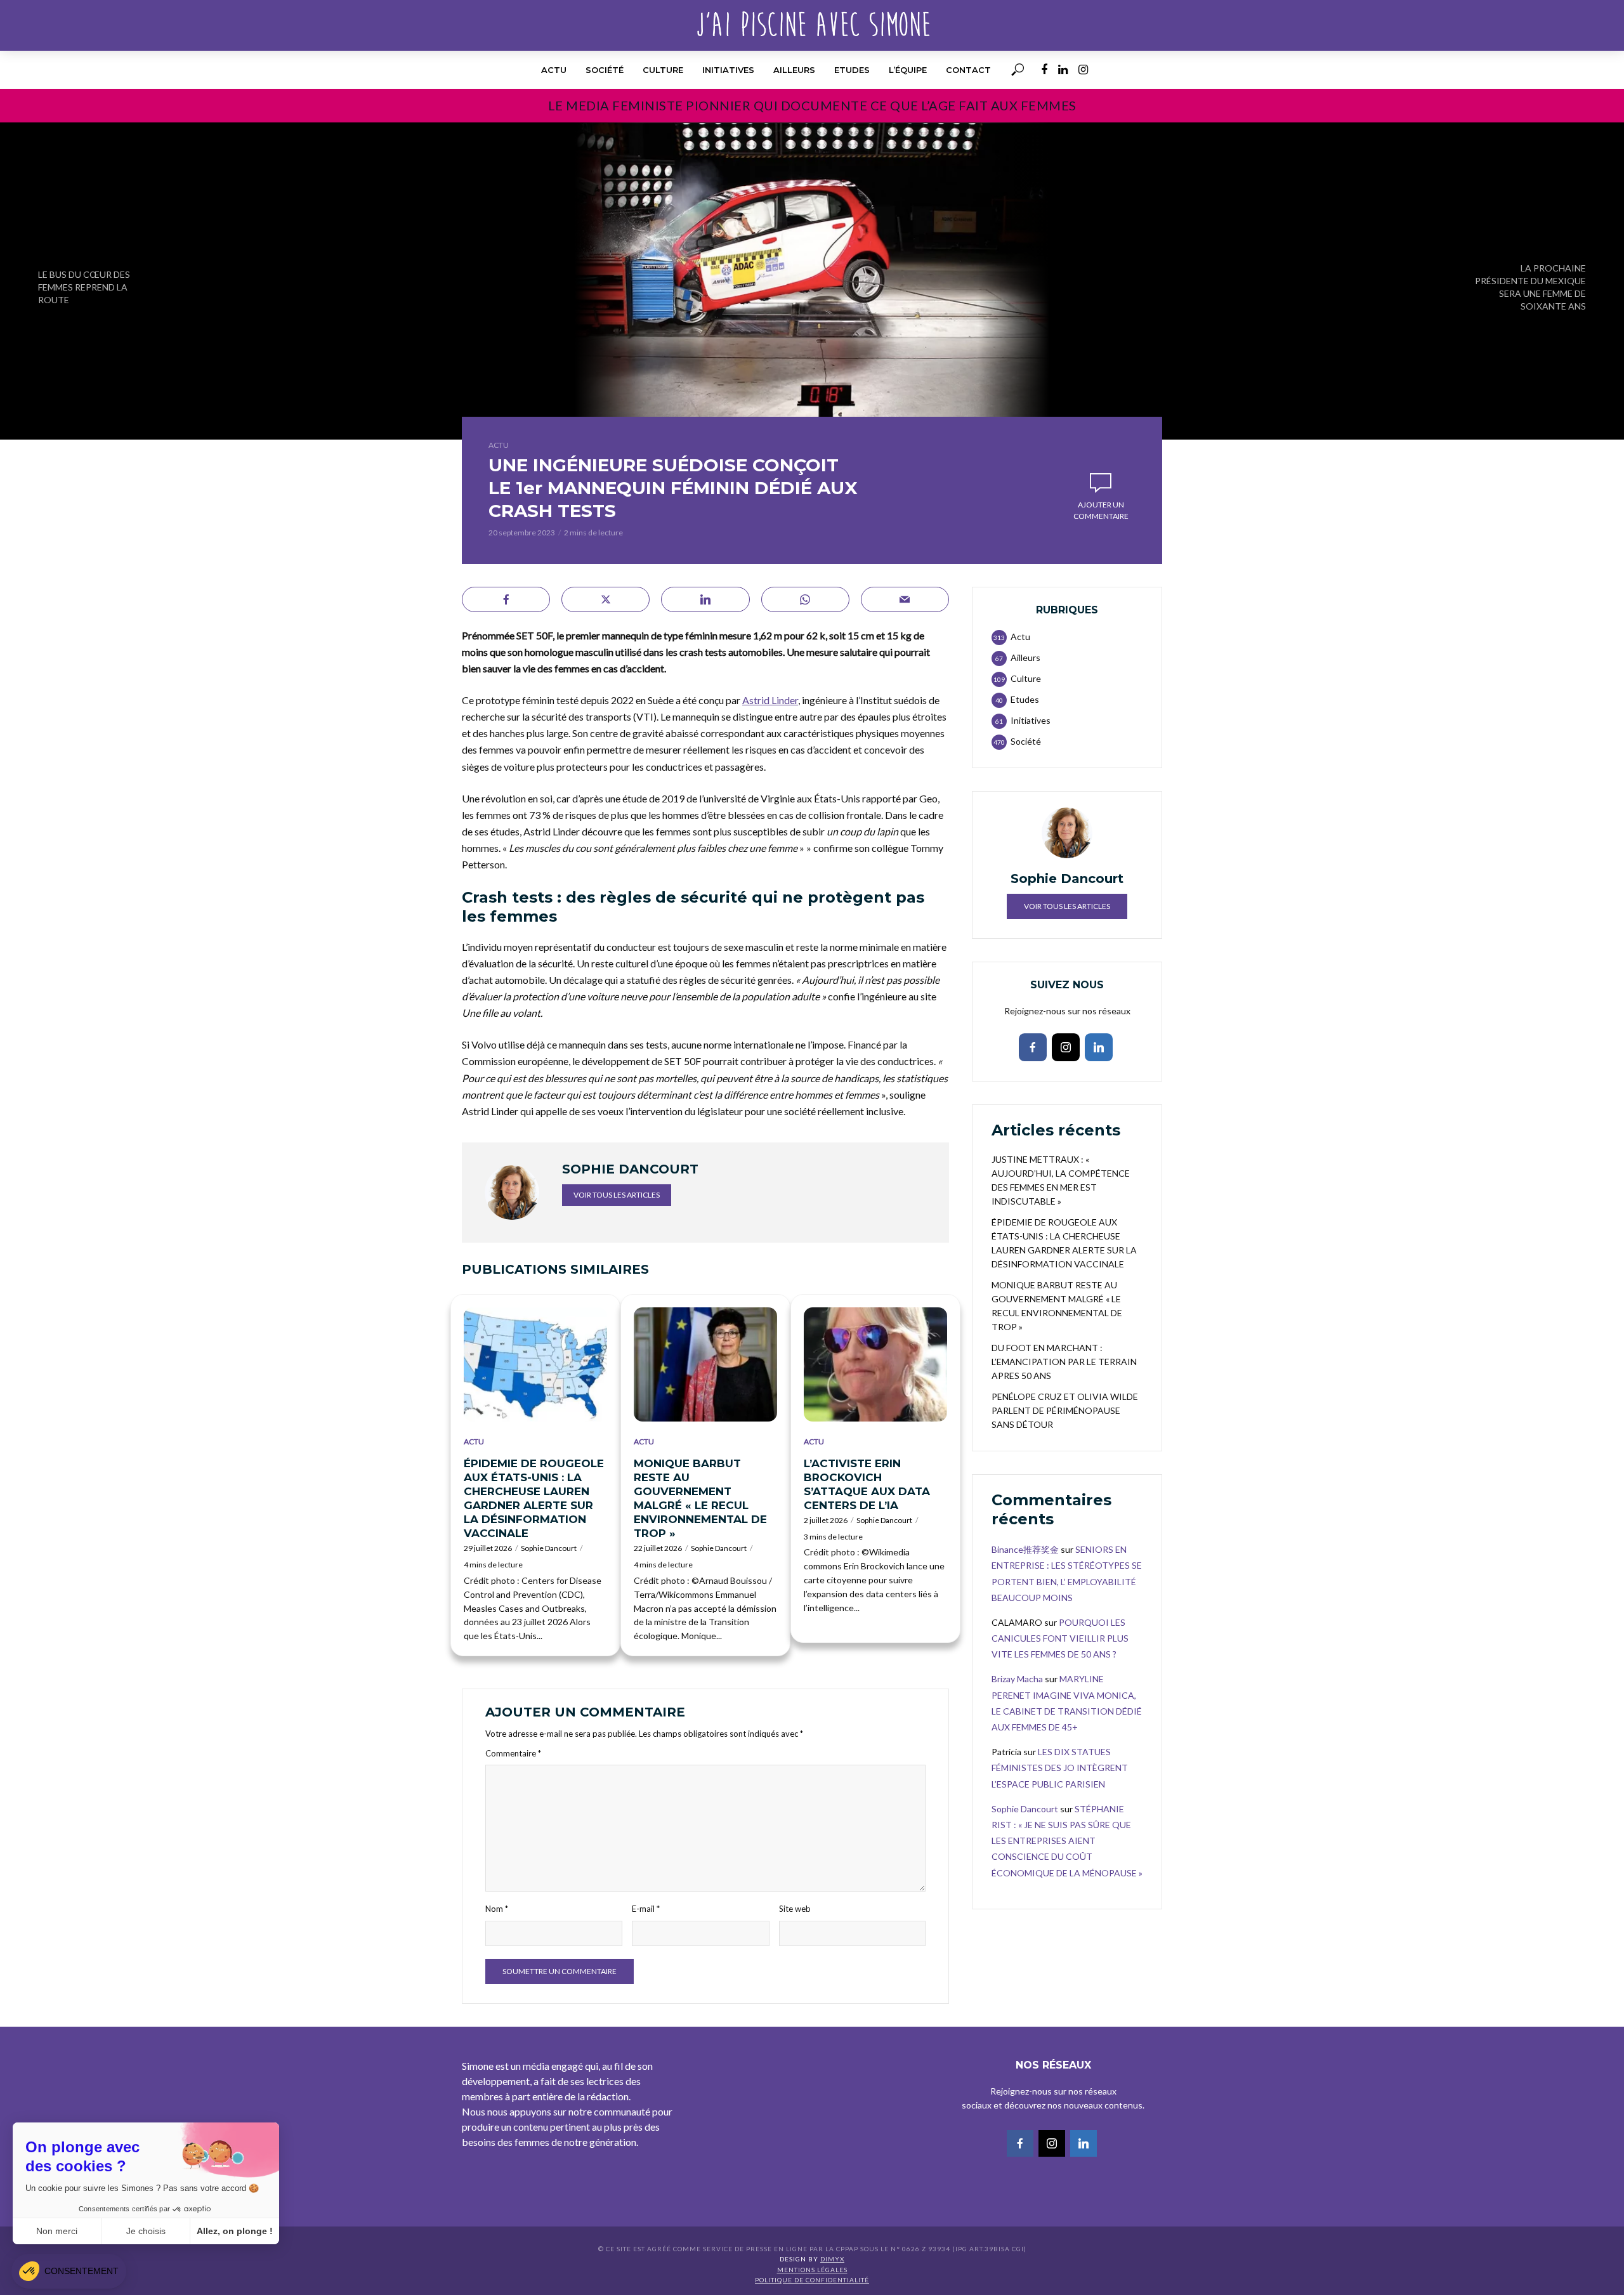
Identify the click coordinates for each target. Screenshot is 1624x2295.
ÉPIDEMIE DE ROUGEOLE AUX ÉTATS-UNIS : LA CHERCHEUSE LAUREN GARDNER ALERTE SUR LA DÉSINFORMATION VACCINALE (534, 1498)
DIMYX (832, 2259)
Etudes (852, 70)
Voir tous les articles (617, 1195)
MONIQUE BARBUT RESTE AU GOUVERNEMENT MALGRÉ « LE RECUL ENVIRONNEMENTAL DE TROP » (700, 1498)
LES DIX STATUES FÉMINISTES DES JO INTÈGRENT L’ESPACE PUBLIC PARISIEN (1060, 1768)
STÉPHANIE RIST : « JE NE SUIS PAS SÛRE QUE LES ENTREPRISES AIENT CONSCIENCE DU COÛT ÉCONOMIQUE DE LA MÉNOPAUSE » (1067, 1841)
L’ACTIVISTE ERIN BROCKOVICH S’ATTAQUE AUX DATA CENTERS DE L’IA (867, 1484)
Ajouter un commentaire (1101, 510)
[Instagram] (1066, 1047)
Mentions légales (812, 2270)
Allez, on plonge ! (235, 2231)
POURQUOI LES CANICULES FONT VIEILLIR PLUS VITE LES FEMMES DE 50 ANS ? (1060, 1638)
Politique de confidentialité (812, 2280)
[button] (69, 2271)
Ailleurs (794, 70)
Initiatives (728, 70)
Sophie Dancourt (549, 1548)
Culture (663, 70)
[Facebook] (1033, 1047)
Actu (554, 70)
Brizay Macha (1017, 1679)
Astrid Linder (770, 700)
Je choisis (146, 2231)
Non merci (57, 2231)
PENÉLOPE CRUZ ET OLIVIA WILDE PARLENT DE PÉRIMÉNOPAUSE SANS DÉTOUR (1065, 1410)
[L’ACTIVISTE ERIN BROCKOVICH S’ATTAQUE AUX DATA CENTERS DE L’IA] (875, 1364)
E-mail (646, 1909)
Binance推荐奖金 (1025, 1549)
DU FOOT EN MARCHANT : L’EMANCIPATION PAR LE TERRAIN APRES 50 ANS (1064, 1362)
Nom (497, 1909)
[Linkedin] (1099, 1047)
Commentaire (513, 1753)
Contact (968, 70)
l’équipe (908, 70)
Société (605, 70)
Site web (795, 1909)
